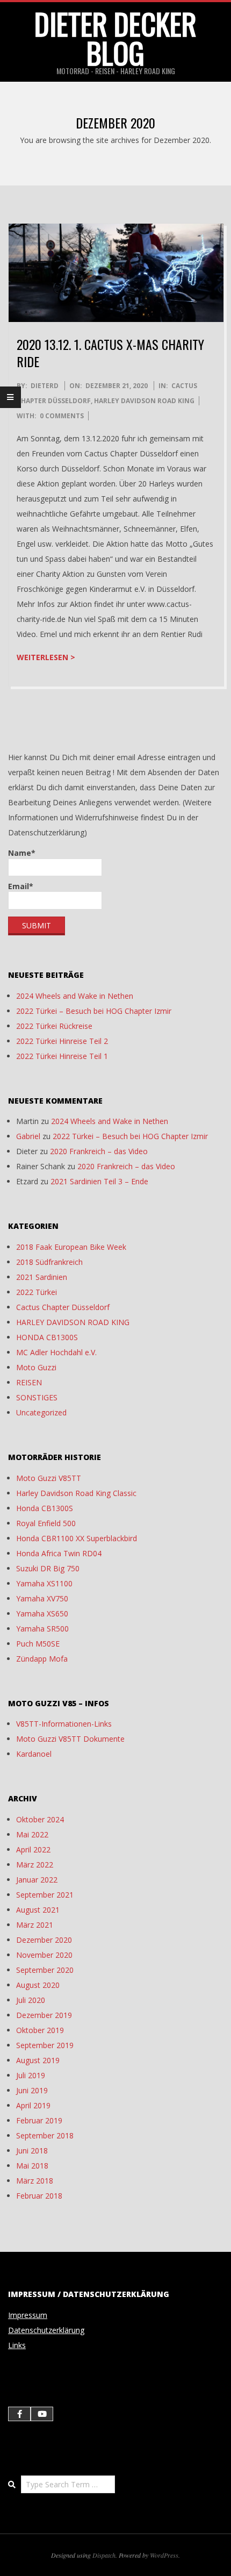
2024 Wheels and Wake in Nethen (75, 996)
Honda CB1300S (45, 1508)
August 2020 (38, 1985)
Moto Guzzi (36, 1367)
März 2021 (35, 1925)
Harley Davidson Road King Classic (76, 1493)
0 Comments (62, 416)
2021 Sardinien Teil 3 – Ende (99, 1181)
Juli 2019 (31, 2075)
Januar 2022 (37, 1880)
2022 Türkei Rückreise (54, 1026)
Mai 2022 (32, 1834)
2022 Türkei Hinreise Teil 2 (62, 1041)
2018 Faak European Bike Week (71, 1247)
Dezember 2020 (44, 1940)
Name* (22, 853)
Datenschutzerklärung (46, 2330)
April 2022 (33, 1849)
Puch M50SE (38, 1644)
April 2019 (33, 2105)
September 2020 (45, 1970)
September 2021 (45, 1895)
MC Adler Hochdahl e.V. (56, 1352)
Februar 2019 (39, 2120)
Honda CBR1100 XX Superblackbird (77, 1538)
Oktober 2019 (40, 2030)
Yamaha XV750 (42, 1598)
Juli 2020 (31, 2000)
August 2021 (38, 1910)
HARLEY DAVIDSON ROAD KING (144, 401)
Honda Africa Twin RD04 (59, 1553)
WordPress (164, 2555)
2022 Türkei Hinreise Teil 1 (62, 1056)
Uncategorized (41, 1412)
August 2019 (38, 2060)
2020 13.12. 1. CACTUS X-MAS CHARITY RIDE (110, 353)
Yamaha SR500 (42, 1629)
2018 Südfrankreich (49, 1262)
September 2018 (45, 2135)
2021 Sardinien (42, 1277)
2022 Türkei (37, 1292)
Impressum (28, 2315)
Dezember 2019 (44, 2015)
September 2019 (45, 2045)
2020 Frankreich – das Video (99, 1151)
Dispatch (104, 2555)
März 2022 (35, 1865)
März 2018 (35, 2181)
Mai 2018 (32, 2166)
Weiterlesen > (46, 657)
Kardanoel (34, 1754)
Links (17, 2345)
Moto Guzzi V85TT (49, 1478)
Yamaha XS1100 (44, 1583)
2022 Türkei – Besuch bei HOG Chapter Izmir (94, 1011)
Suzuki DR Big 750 (48, 1568)
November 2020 (44, 1955)
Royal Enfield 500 (46, 1523)
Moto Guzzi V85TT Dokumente (70, 1739)
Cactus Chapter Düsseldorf (63, 1307)
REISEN (29, 1382)
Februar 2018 (39, 2196)
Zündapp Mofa (42, 1659)
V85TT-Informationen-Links (64, 1724)
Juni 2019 (32, 2090)
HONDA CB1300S (47, 1337)
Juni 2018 (32, 2151)
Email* (21, 886)
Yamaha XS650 (42, 1613)
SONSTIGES (37, 1397)
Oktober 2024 (40, 1819)
